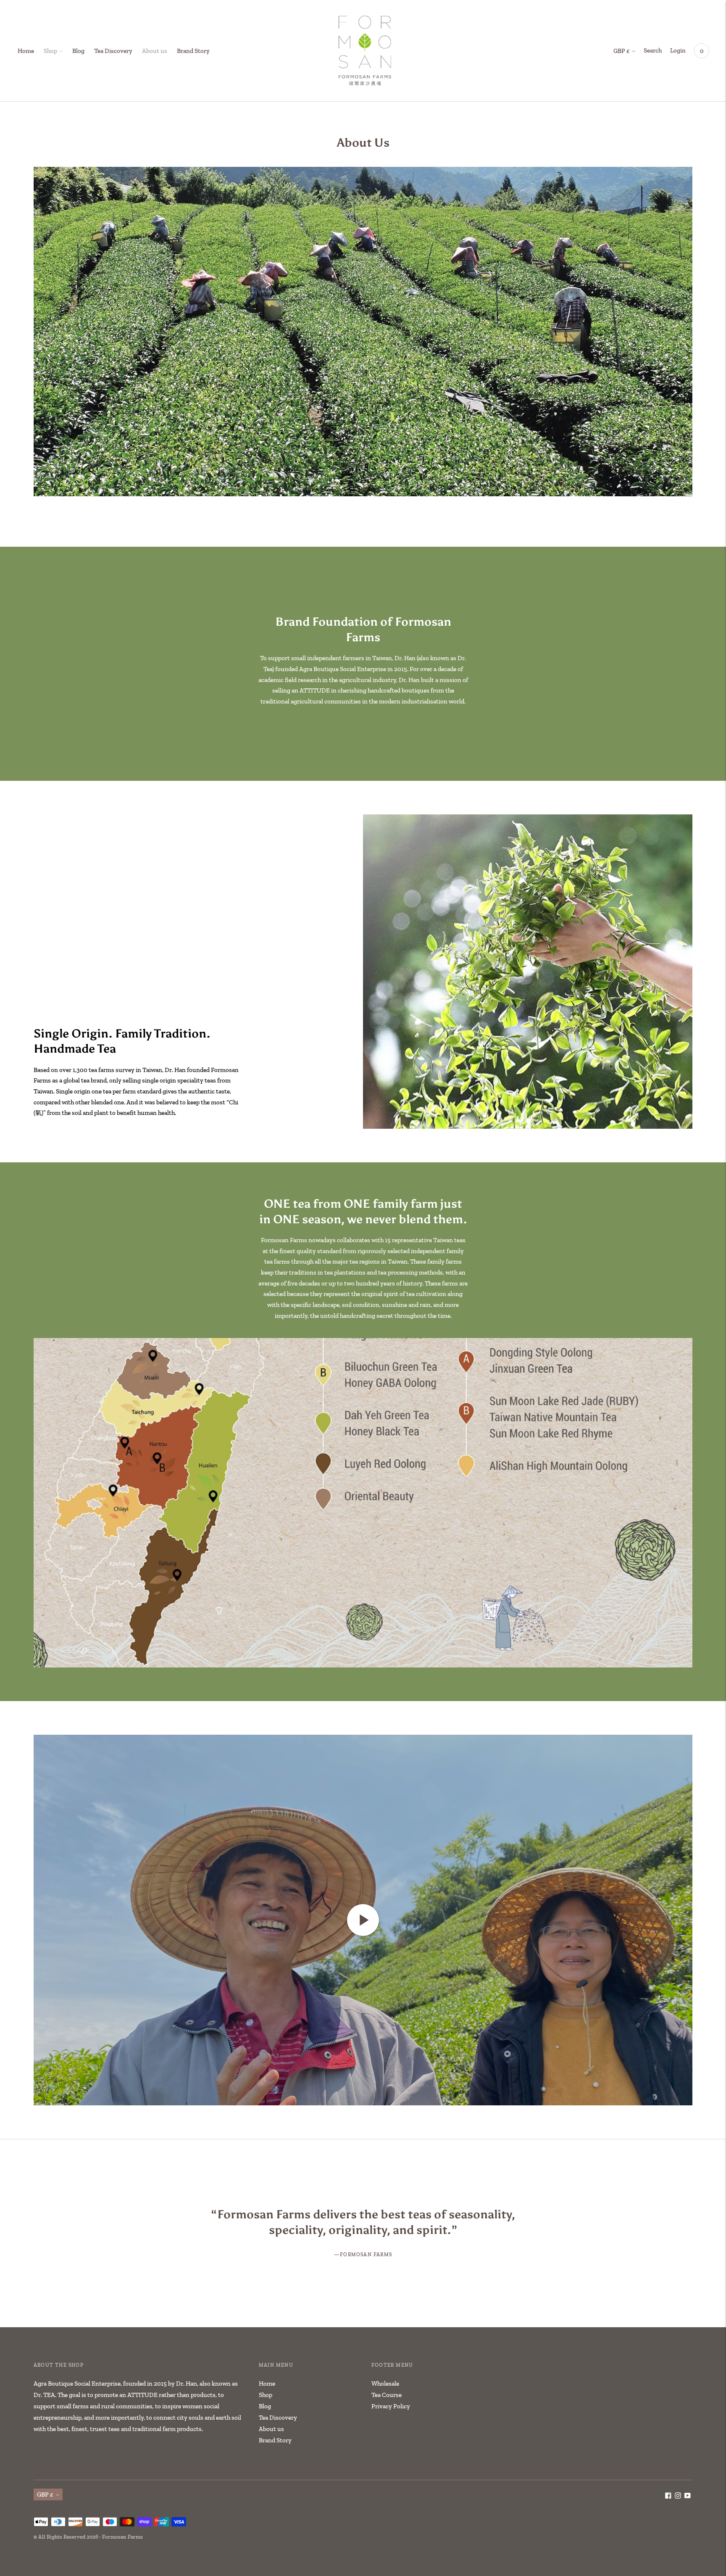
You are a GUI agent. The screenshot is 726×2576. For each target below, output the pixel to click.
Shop (50, 51)
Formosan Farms (122, 2537)
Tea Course (387, 2395)
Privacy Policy (391, 2406)
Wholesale (385, 2384)
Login (678, 50)
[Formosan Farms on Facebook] (668, 2497)
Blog (78, 51)
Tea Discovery (113, 51)
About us (155, 51)
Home (26, 51)
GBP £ (622, 51)
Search (653, 50)
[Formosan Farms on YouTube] (688, 2497)
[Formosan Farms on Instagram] (678, 2497)
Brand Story (193, 51)
